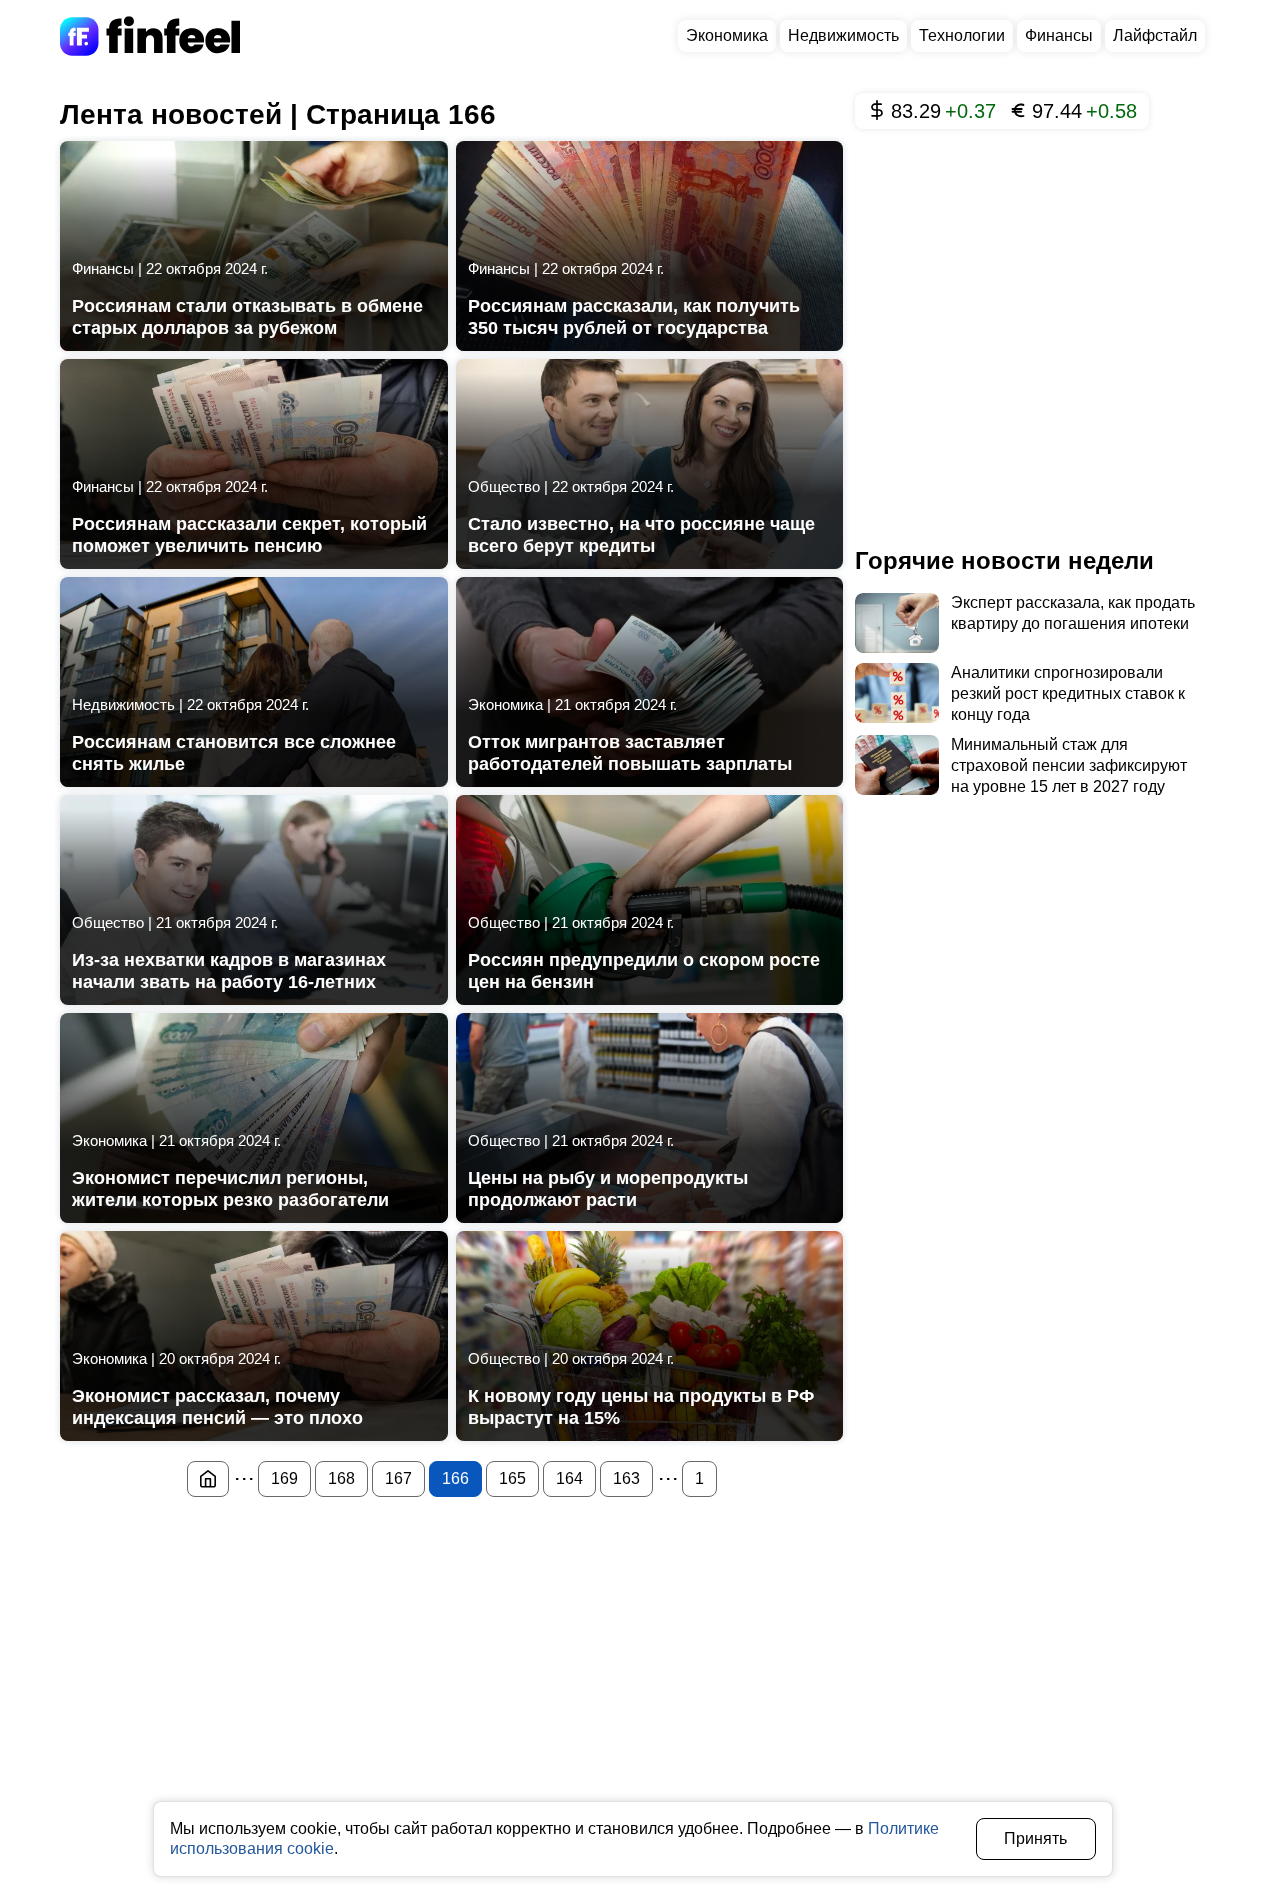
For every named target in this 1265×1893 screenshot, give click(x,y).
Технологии (962, 35)
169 (284, 1478)
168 (341, 1478)
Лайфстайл (1155, 35)
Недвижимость (843, 35)
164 (569, 1478)
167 (398, 1478)
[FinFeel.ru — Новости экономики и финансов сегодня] (208, 1479)
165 (512, 1478)
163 (626, 1478)
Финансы (1059, 35)
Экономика (727, 35)
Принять (1035, 1838)
